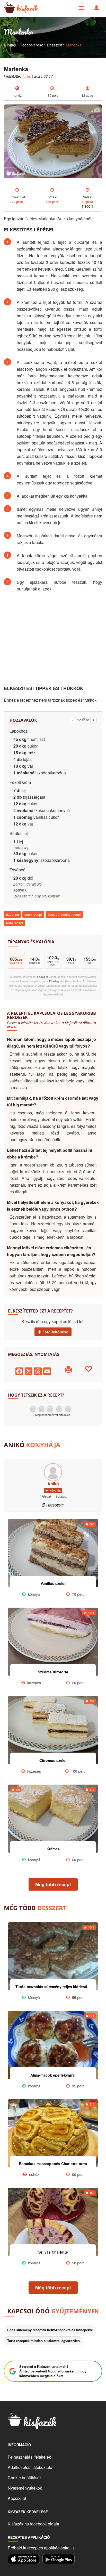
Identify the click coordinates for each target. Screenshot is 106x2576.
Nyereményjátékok (25, 2488)
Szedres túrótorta (53, 1672)
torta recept (15, 923)
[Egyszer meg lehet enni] (41, 1409)
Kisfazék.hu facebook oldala (33, 2524)
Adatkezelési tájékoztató (30, 2467)
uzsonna (12, 914)
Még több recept (53, 1884)
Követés (55, 1490)
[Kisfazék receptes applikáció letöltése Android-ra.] (59, 2559)
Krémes (53, 1849)
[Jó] (59, 1409)
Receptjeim (55, 1505)
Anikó (27, 76)
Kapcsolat (17, 2498)
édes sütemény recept (64, 914)
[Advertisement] (53, 639)
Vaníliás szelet (53, 1583)
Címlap (10, 45)
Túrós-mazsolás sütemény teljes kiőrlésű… (53, 1987)
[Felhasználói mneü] (81, 8)
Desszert (55, 45)
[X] (29, 1370)
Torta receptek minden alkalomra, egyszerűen (43, 2341)
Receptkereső (31, 45)
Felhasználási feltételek (29, 2457)
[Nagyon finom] (68, 1409)
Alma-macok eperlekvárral (53, 2075)
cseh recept (33, 914)
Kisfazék (27, 8)
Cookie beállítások (25, 2478)
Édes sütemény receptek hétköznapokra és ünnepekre (50, 2330)
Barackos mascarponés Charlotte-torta (53, 2164)
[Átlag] (50, 1409)
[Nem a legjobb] (33, 1409)
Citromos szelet (53, 1760)
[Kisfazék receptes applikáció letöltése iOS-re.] (24, 2559)
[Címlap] (8, 8)
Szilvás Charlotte (53, 2252)
